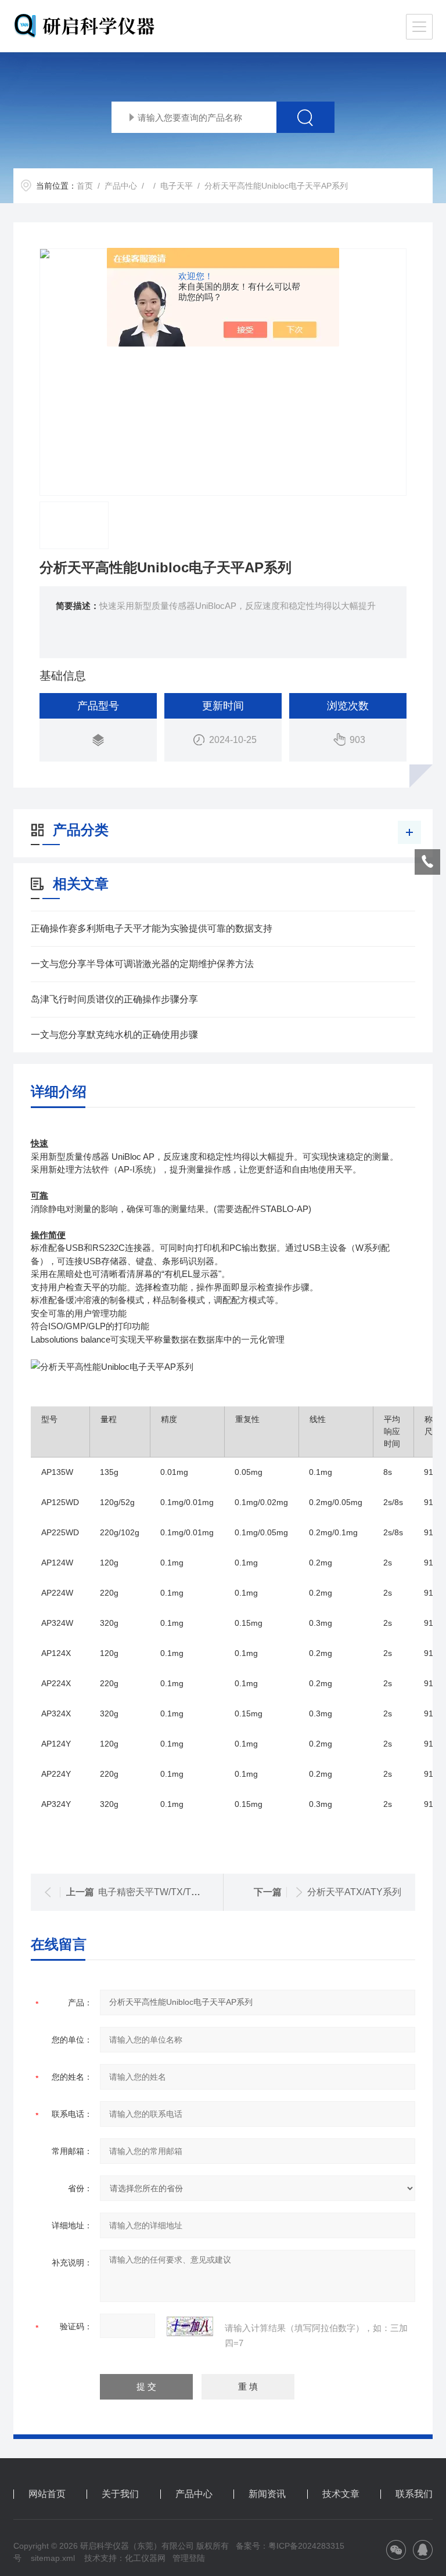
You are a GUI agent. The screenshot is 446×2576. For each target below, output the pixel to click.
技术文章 (341, 2494)
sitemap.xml (53, 2558)
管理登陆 (189, 2558)
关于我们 (120, 2494)
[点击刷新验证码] (190, 2326)
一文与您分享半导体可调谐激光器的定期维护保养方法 (142, 964)
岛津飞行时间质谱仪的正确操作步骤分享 (114, 999)
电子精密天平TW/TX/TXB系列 (160, 1892)
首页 (85, 186)
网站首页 (47, 2494)
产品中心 (121, 186)
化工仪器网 (145, 2558)
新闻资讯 (267, 2494)
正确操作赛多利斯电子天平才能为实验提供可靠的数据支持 (152, 928)
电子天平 (177, 186)
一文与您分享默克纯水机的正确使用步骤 (114, 1035)
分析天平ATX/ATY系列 (354, 1892)
